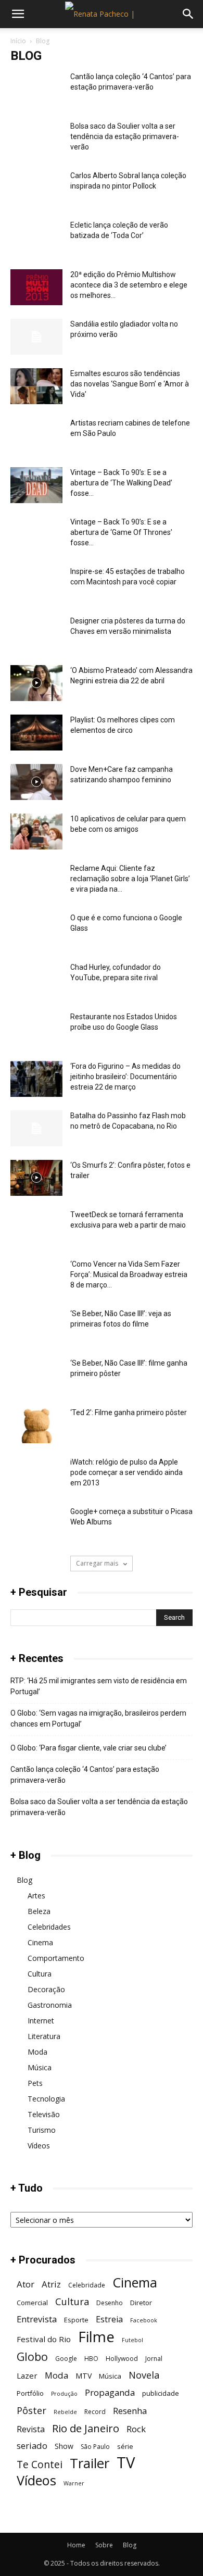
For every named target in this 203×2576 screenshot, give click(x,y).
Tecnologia (46, 2099)
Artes (36, 1896)
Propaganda (110, 2392)
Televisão (44, 2114)
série (125, 2446)
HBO (91, 2359)
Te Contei (40, 2464)
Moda (37, 2052)
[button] (18, 14)
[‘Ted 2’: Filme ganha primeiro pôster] (36, 1425)
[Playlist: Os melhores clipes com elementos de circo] (36, 733)
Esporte (76, 2320)
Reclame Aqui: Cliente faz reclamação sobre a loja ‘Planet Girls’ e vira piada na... (130, 879)
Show (64, 2446)
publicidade (161, 2393)
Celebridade (87, 2285)
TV (126, 2463)
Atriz (51, 2284)
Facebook (144, 2320)
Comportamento (56, 1958)
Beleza (39, 1911)
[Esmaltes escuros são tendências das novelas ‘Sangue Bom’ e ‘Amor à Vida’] (36, 386)
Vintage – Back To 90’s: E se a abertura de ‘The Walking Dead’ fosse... (121, 483)
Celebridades (49, 1927)
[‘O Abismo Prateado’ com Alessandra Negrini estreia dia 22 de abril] (36, 683)
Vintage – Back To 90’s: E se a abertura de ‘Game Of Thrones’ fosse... (121, 532)
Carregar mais (98, 1563)
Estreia (109, 2319)
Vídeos (39, 2146)
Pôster (31, 2410)
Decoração (46, 1989)
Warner (74, 2483)
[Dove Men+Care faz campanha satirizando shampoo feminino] (36, 782)
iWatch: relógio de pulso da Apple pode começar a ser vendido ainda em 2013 (126, 1472)
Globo (32, 2356)
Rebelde (65, 2412)
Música (40, 2067)
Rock (136, 2429)
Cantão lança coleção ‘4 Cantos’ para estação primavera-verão (85, 1775)
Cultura (40, 1974)
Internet (41, 2021)
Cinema (40, 1942)
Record (95, 2412)
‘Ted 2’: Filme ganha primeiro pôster (129, 1412)
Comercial (32, 2303)
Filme (96, 2337)
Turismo (42, 2130)
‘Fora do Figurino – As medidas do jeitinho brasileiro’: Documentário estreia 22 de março (125, 1077)
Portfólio (30, 2393)
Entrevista (37, 2319)
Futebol (132, 2340)
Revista (31, 2429)
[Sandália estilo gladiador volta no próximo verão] (36, 337)
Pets (35, 2083)
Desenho (110, 2303)
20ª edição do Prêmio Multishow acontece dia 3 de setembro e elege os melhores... (129, 285)
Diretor (141, 2303)
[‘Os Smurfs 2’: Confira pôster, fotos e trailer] (36, 1178)
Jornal (154, 2359)
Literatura (44, 2036)
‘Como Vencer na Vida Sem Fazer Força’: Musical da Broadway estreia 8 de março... (129, 1274)
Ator (26, 2284)
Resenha (130, 2411)
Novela (144, 2375)
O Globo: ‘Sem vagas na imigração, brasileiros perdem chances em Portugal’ (98, 1718)
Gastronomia (50, 2005)
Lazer (27, 2375)
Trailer (90, 2463)
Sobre (104, 2545)
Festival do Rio (44, 2339)
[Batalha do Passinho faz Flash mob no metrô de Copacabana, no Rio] (36, 1128)
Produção (64, 2394)
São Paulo (95, 2447)
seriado (32, 2446)
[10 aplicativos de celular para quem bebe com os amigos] (36, 831)
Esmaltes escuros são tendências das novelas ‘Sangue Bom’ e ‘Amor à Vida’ (130, 384)
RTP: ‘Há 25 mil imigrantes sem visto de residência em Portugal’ (99, 1686)
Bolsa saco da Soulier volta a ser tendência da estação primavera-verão (125, 136)
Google (66, 2359)
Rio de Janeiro (86, 2428)
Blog (24, 1880)
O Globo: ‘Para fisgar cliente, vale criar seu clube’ (88, 1748)
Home (76, 2545)
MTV (84, 2376)
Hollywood (122, 2359)
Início (18, 41)
